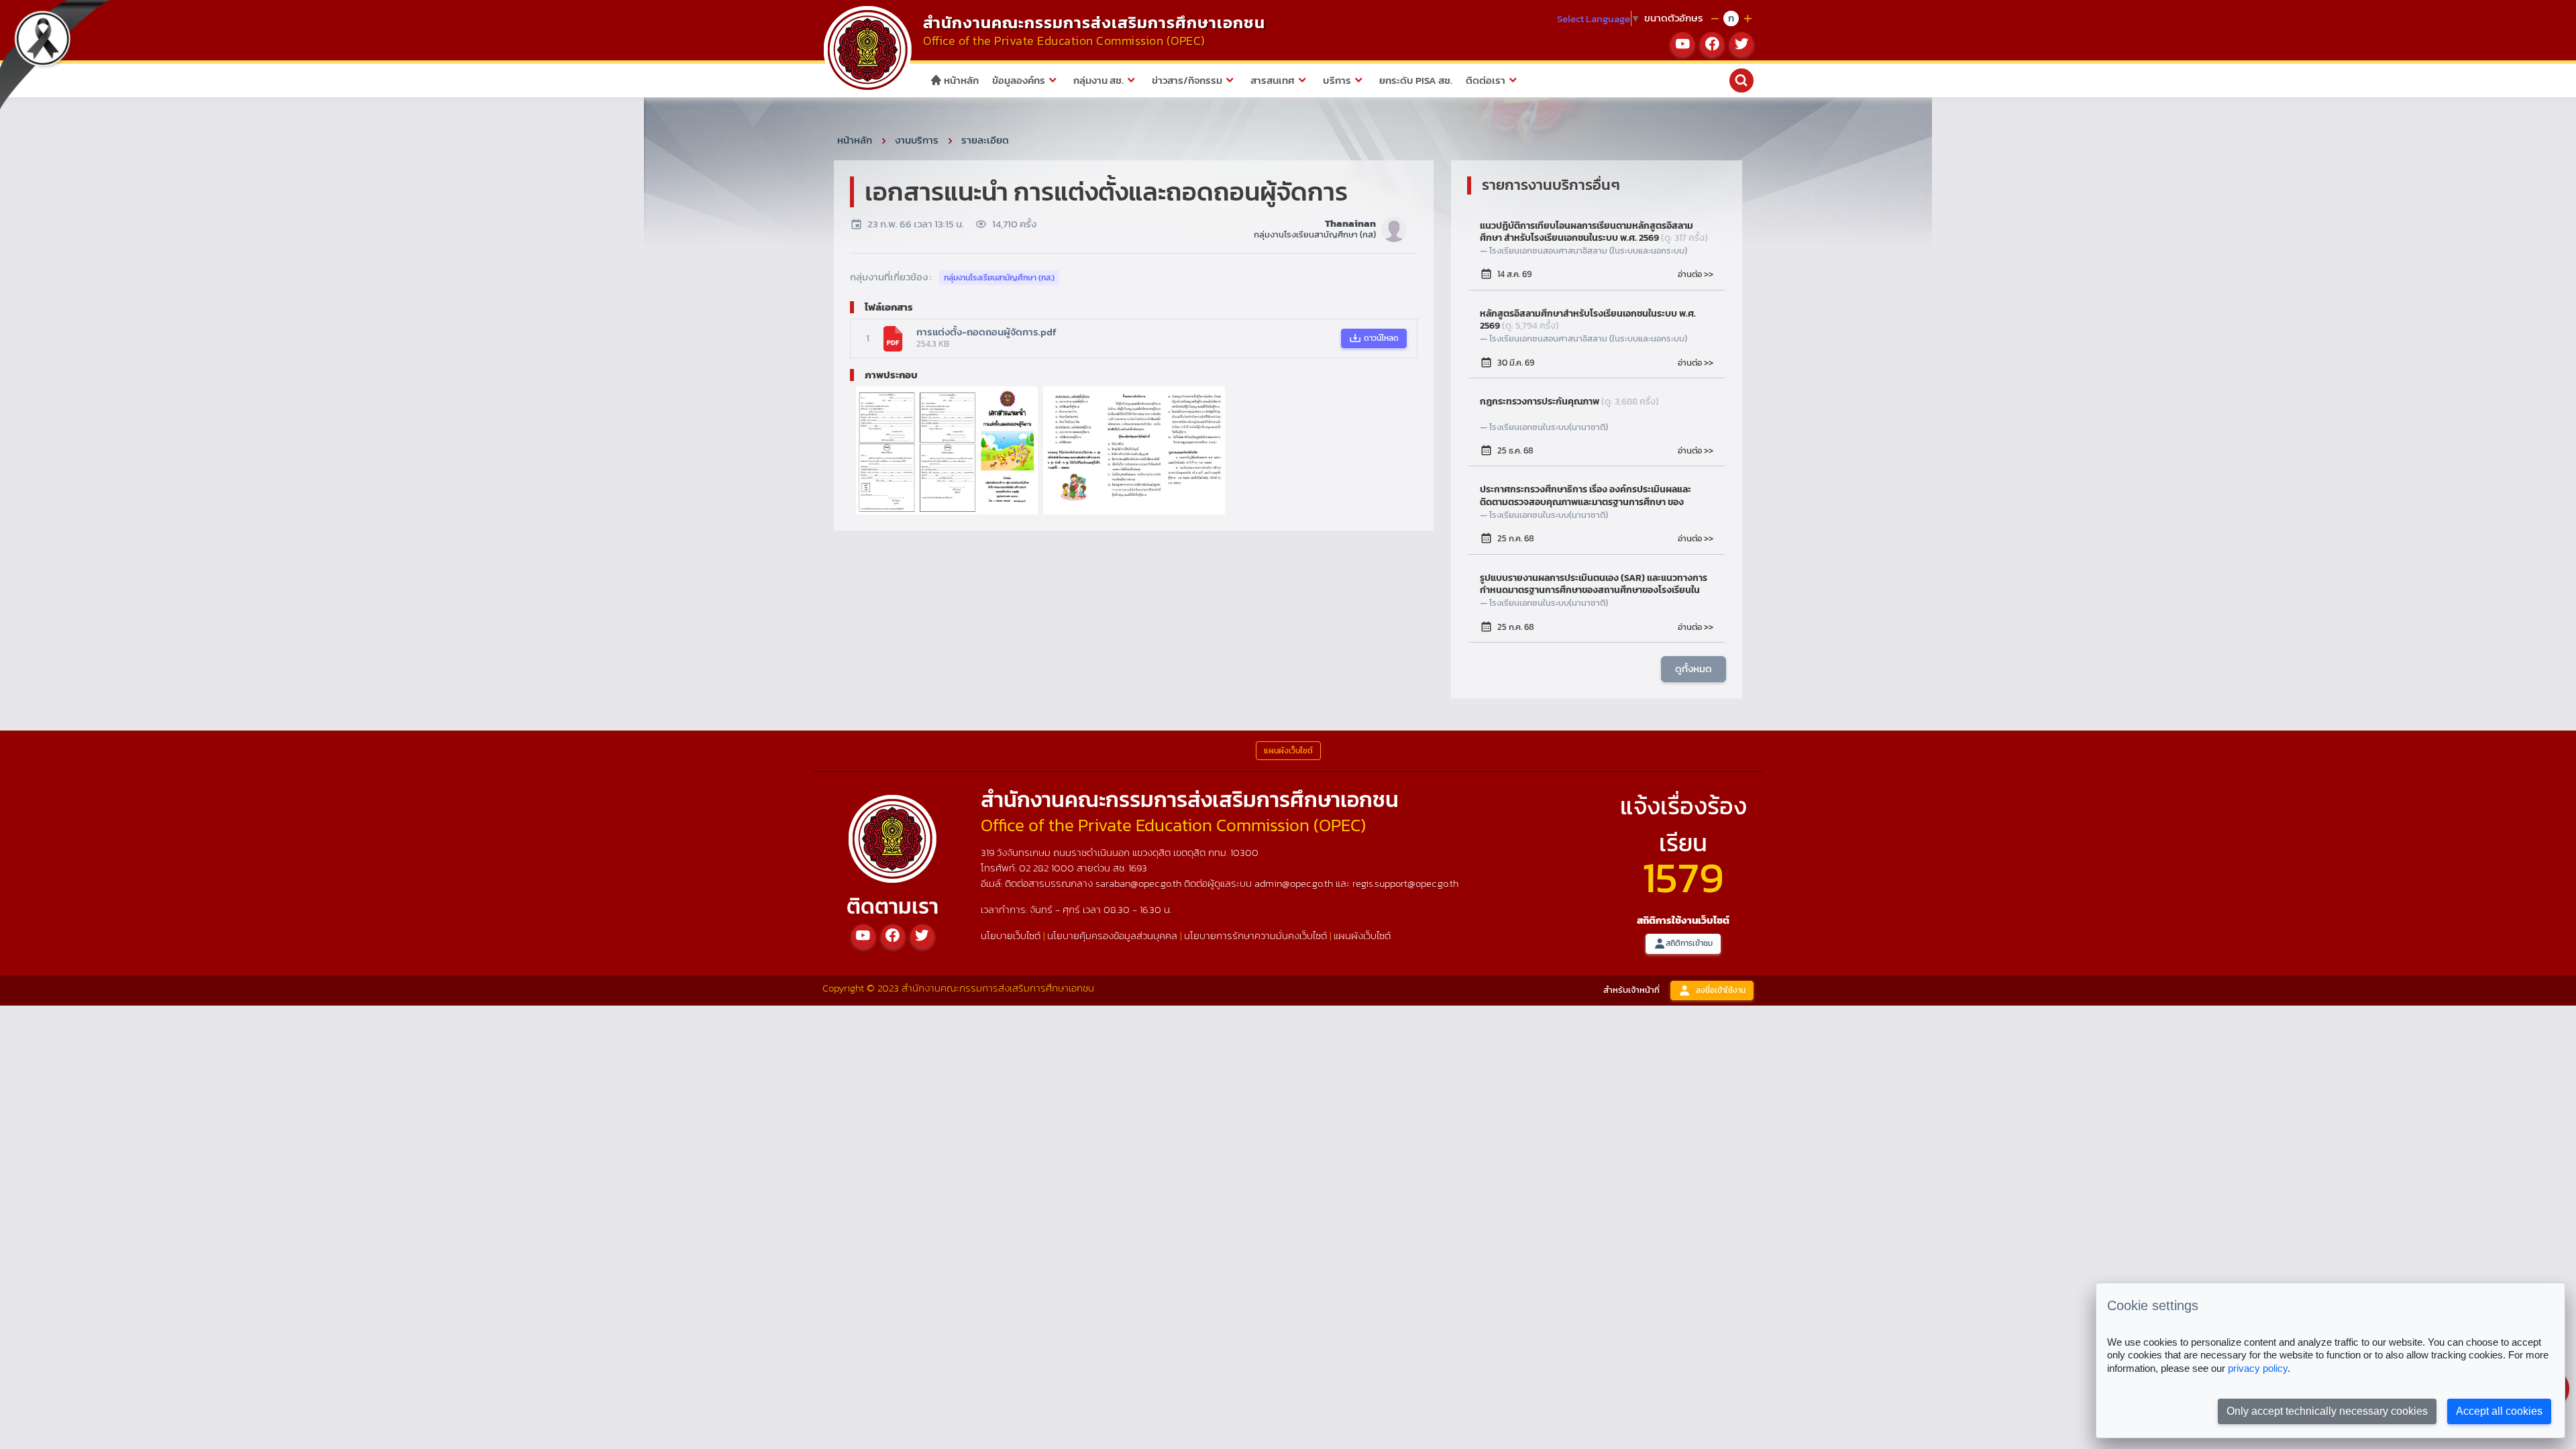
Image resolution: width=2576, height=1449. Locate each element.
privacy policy (2258, 1368)
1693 (1138, 868)
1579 (1683, 877)
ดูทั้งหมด (1694, 668)
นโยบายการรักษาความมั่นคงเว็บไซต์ (1255, 935)
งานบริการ (917, 140)
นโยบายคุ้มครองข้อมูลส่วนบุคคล (1112, 935)
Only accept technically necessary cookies (2327, 1411)
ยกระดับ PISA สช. (1416, 80)
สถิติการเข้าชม (1689, 943)
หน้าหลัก (960, 80)
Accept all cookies (2499, 1411)
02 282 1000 (1048, 868)
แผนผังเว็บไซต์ (1362, 935)
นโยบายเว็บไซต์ (1011, 935)
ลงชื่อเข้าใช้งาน (1721, 990)
